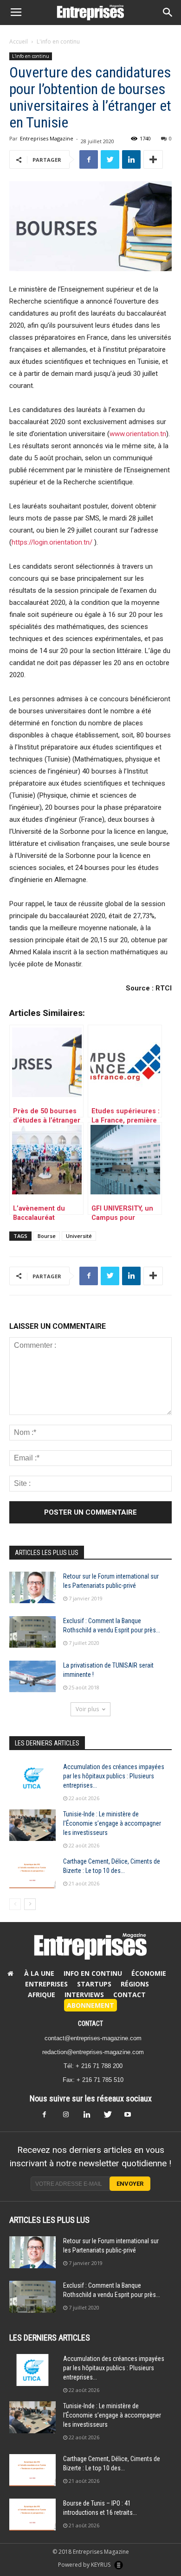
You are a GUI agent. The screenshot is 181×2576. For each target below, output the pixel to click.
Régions (135, 1984)
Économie (149, 1973)
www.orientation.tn (138, 434)
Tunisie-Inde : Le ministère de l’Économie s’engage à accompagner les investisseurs (112, 1823)
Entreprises (46, 1984)
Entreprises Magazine (47, 138)
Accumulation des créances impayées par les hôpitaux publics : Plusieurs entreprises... (114, 1776)
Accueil (19, 41)
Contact (129, 1995)
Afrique (42, 1995)
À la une (39, 1973)
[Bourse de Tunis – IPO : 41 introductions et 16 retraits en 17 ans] (32, 2515)
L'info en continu (58, 41)
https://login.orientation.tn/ (52, 542)
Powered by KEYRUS (85, 2565)
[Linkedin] (90, 2117)
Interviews (84, 1995)
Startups (94, 1984)
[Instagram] (70, 2117)
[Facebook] (50, 2117)
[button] (168, 13)
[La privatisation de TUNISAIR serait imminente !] (32, 1677)
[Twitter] (111, 2117)
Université (79, 1236)
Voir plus (87, 1709)
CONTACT (90, 2024)
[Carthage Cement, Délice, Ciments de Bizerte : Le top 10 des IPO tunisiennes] (32, 1873)
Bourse (47, 1236)
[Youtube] (131, 2117)
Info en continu (93, 1973)
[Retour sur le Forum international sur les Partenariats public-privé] (32, 1588)
